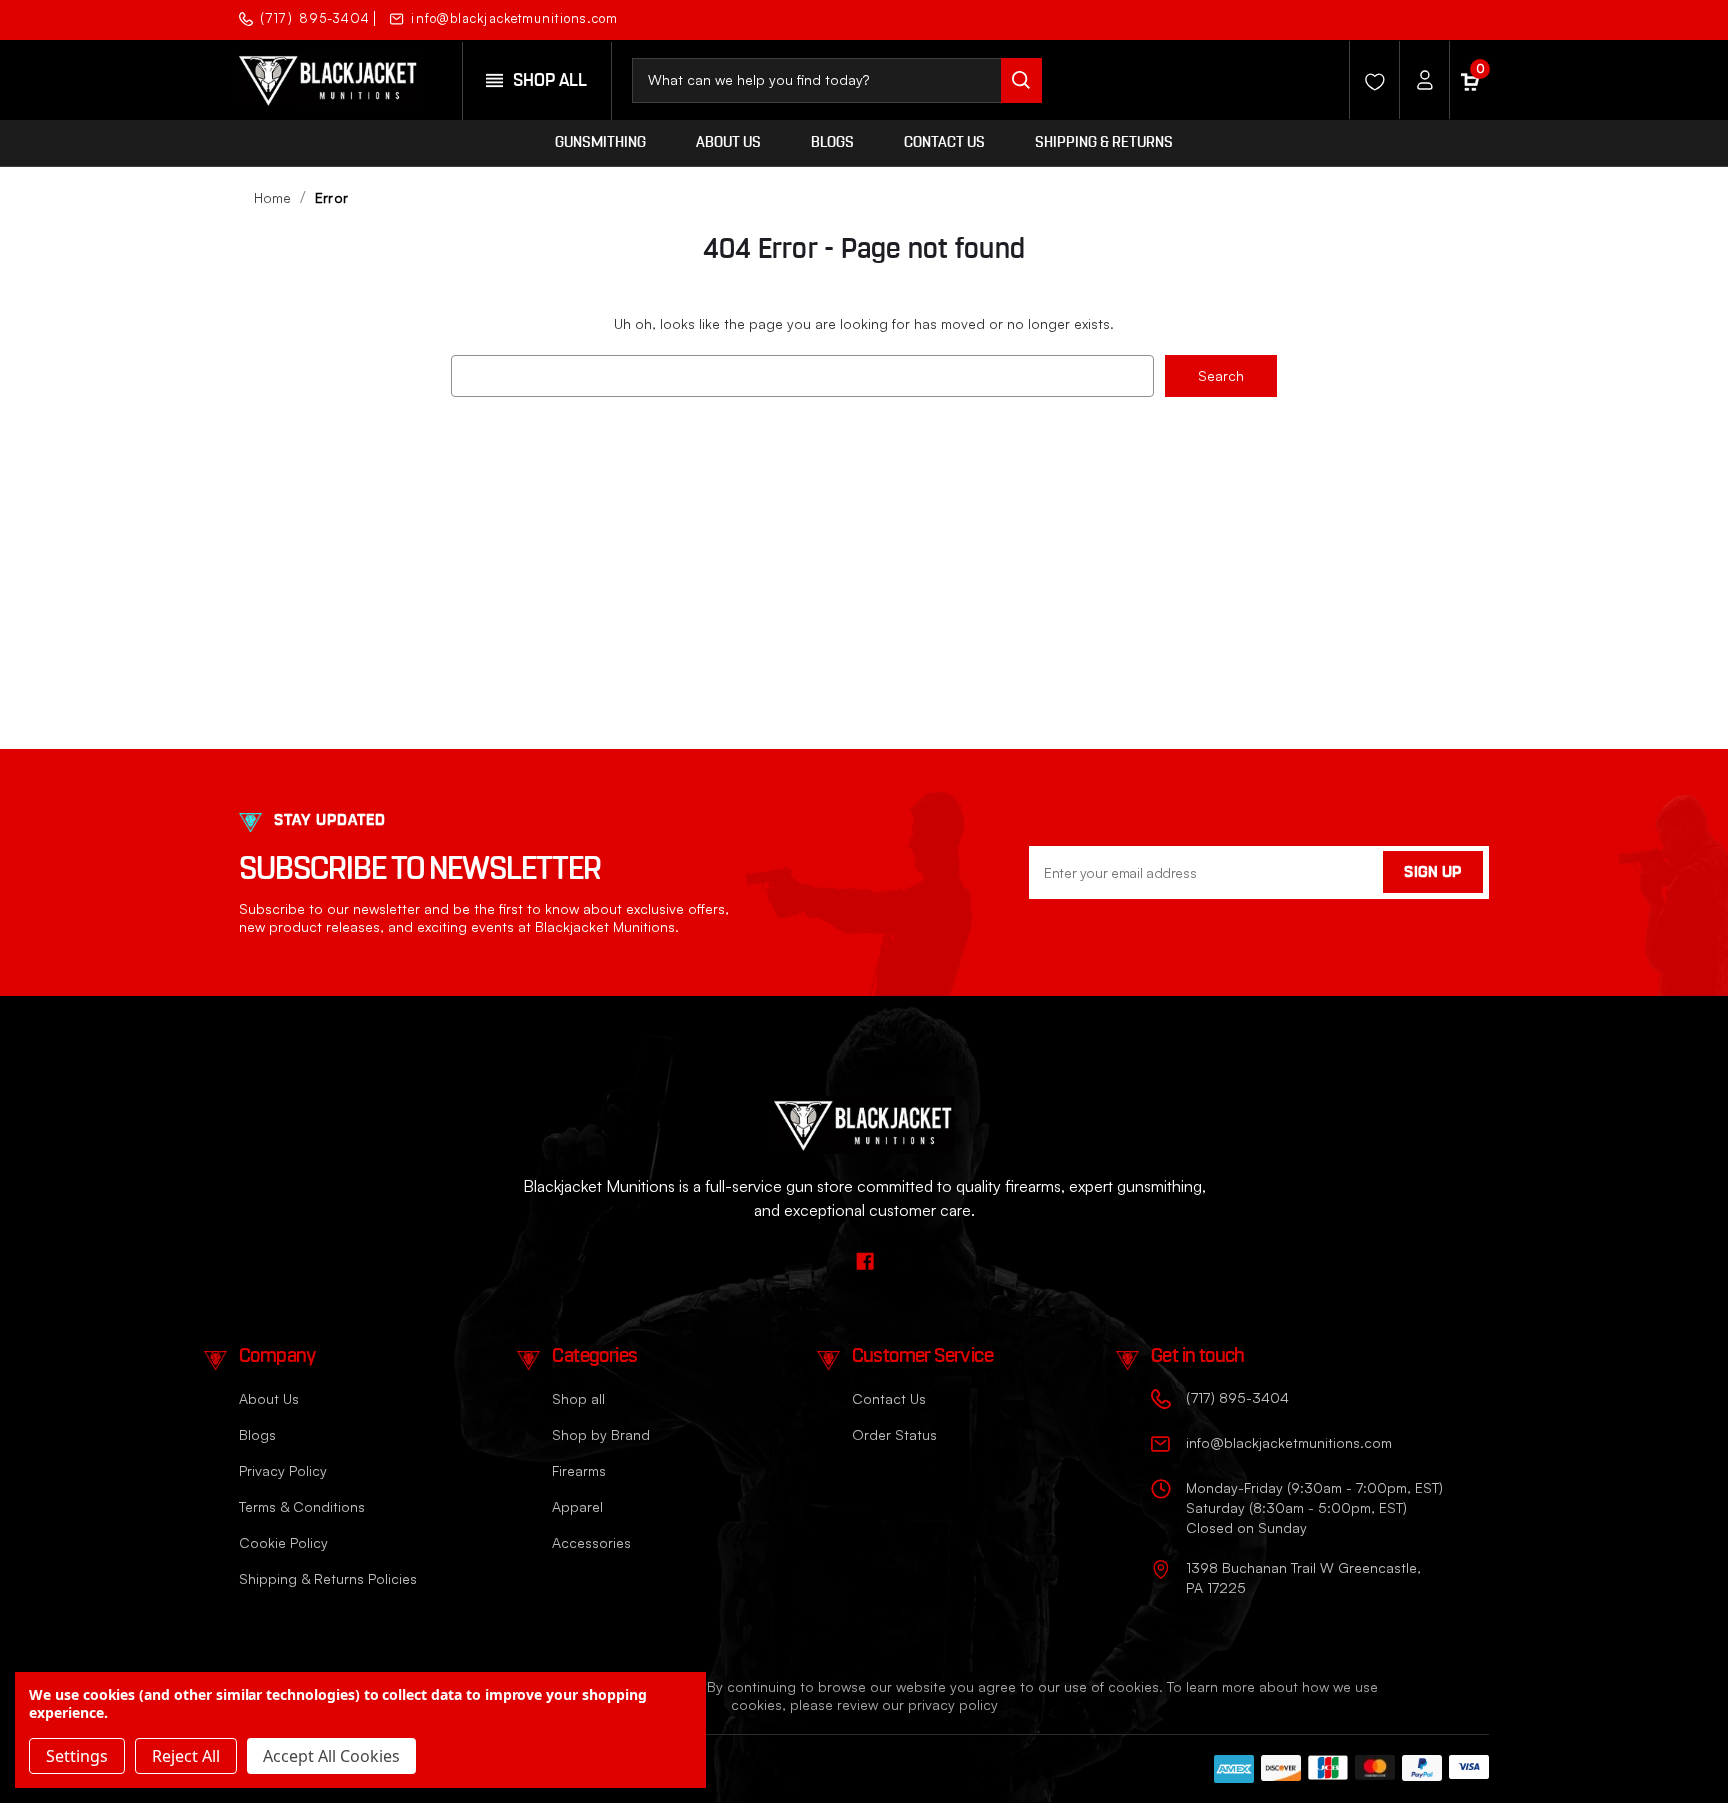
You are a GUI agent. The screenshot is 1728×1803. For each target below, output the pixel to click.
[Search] (1021, 80)
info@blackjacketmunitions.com (514, 18)
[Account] (1419, 80)
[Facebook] (1471, 17)
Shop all (578, 1398)
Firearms (579, 1470)
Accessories (591, 1542)
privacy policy (953, 1704)
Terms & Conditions (302, 1506)
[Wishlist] (1369, 80)
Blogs (832, 142)
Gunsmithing (600, 142)
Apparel (577, 1506)
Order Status (894, 1434)
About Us (728, 142)
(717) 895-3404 (315, 18)
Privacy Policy (283, 1470)
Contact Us (944, 142)
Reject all (186, 1756)
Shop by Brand (601, 1434)
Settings (77, 1756)
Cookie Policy (283, 1542)
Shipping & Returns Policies (328, 1578)
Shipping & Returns (1104, 142)
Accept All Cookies (331, 1756)
